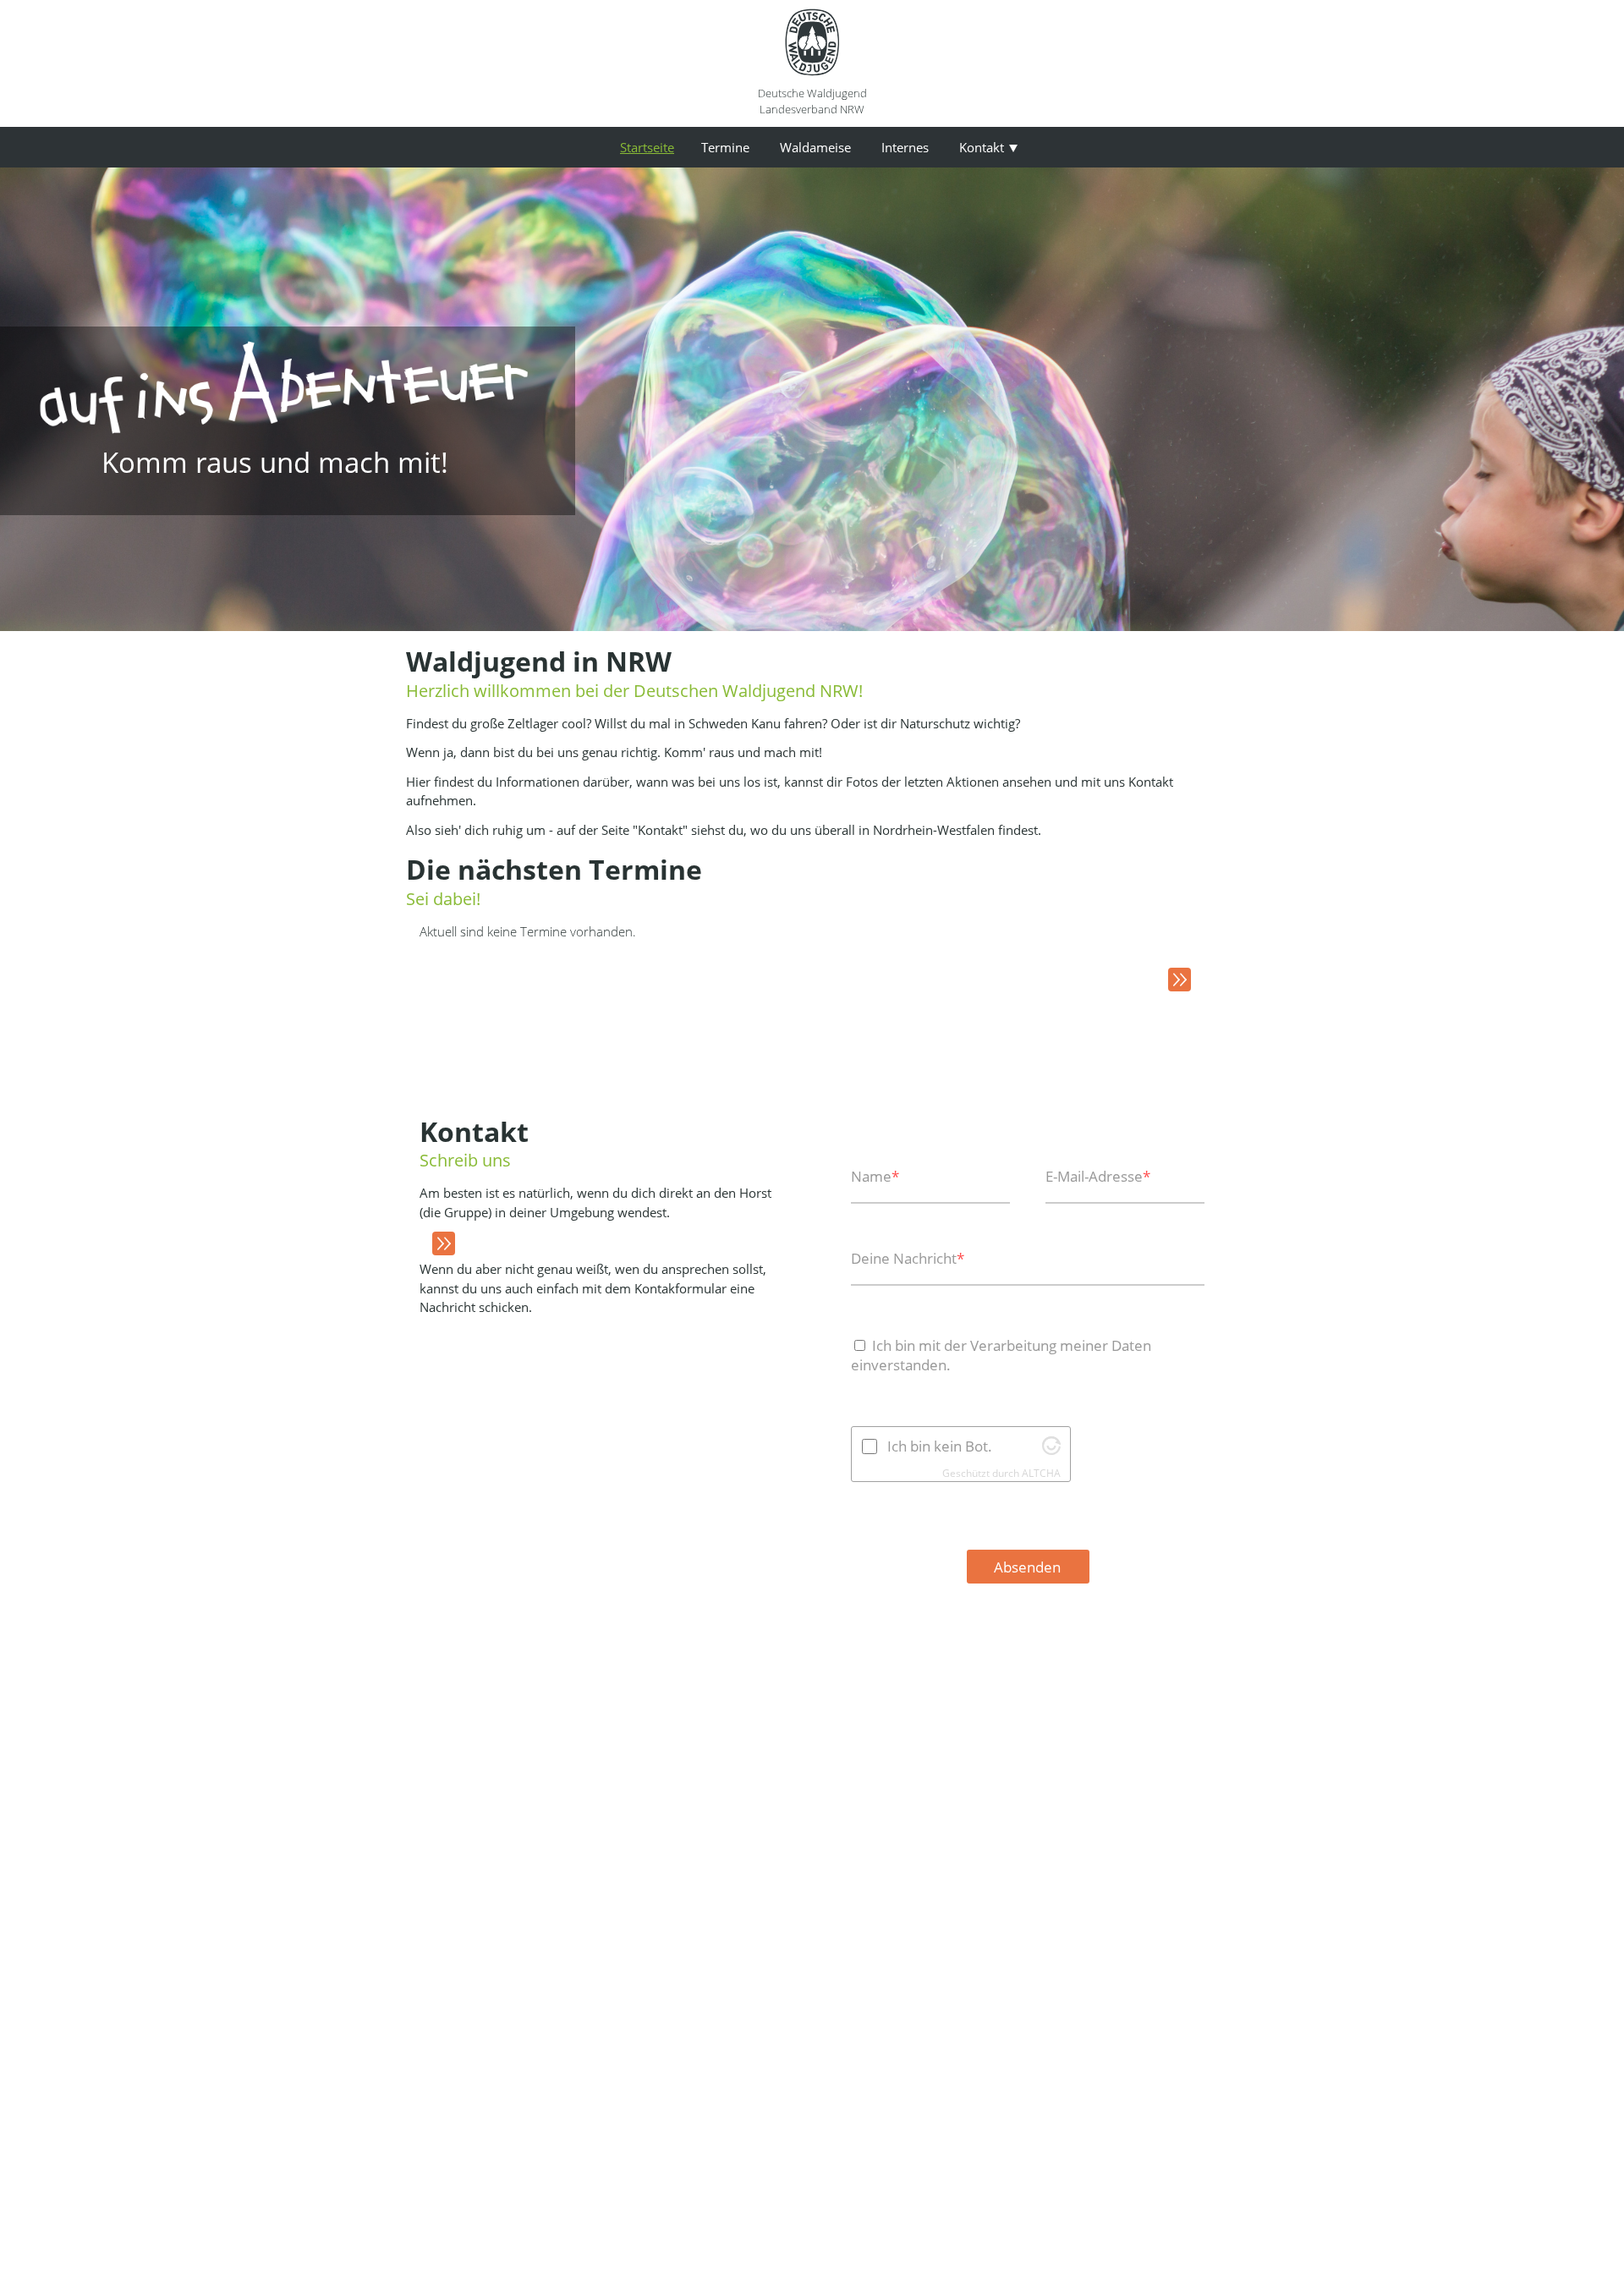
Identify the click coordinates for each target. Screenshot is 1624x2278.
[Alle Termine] (1173, 980)
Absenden (1027, 1567)
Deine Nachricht (908, 1258)
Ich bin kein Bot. (940, 1446)
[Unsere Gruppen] (437, 1244)
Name (875, 1176)
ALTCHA (1041, 1473)
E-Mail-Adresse (1098, 1176)
